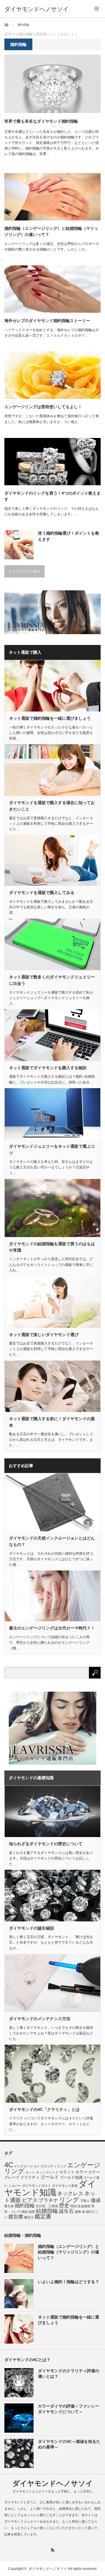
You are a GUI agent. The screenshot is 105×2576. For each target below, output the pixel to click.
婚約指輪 (25, 2205)
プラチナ (48, 2200)
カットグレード (47, 2172)
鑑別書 (16, 2217)
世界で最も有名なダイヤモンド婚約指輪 (41, 121)
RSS (53, 2550)
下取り (85, 2201)
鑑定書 (43, 2216)
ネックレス (70, 2194)
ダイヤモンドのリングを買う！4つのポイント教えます (52, 496)
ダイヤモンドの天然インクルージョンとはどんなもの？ (52, 1541)
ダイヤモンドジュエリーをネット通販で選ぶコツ (52, 1149)
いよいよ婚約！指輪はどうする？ (69, 2282)
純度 (32, 2212)
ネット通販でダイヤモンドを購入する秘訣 (48, 1068)
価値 (96, 2200)
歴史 (64, 2205)
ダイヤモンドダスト (37, 2186)
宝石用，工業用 (47, 2206)
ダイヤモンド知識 (50, 2188)
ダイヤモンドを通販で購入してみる (42, 893)
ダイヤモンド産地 (65, 2186)
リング (69, 2200)
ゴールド (50, 2177)
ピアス (30, 2200)
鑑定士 (29, 2217)
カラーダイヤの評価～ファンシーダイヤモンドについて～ (69, 2409)
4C (9, 2165)
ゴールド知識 (71, 2177)
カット (30, 2172)
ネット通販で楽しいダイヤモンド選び (44, 1335)
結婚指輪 (47, 2211)
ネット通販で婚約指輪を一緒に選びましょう (50, 718)
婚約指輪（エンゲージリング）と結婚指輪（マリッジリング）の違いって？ (51, 231)
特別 (73, 2206)
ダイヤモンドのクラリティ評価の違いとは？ (69, 2374)
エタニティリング (53, 2166)
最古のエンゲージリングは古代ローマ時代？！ (52, 1628)
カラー (81, 2172)
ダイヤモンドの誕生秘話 (32, 1928)
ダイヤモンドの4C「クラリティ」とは (44, 2109)
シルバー (15, 2186)
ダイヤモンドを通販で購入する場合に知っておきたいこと (52, 806)
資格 (78, 2212)
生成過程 (84, 2206)
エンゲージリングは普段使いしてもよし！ (43, 407)
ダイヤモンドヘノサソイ (36, 9)
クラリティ (30, 2177)
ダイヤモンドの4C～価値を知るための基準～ (69, 2444)
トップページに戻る (24, 571)
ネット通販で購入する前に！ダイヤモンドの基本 (52, 1422)
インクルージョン (27, 2166)
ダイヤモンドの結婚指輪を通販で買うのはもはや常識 (52, 1247)
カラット (67, 2172)
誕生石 (66, 2211)
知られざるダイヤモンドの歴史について (46, 1844)
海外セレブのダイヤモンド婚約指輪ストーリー (47, 321)
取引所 (9, 2206)
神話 (24, 2212)
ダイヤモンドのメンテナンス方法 (40, 2019)
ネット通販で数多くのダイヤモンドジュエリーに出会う (52, 980)
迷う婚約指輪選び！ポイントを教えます (69, 536)
